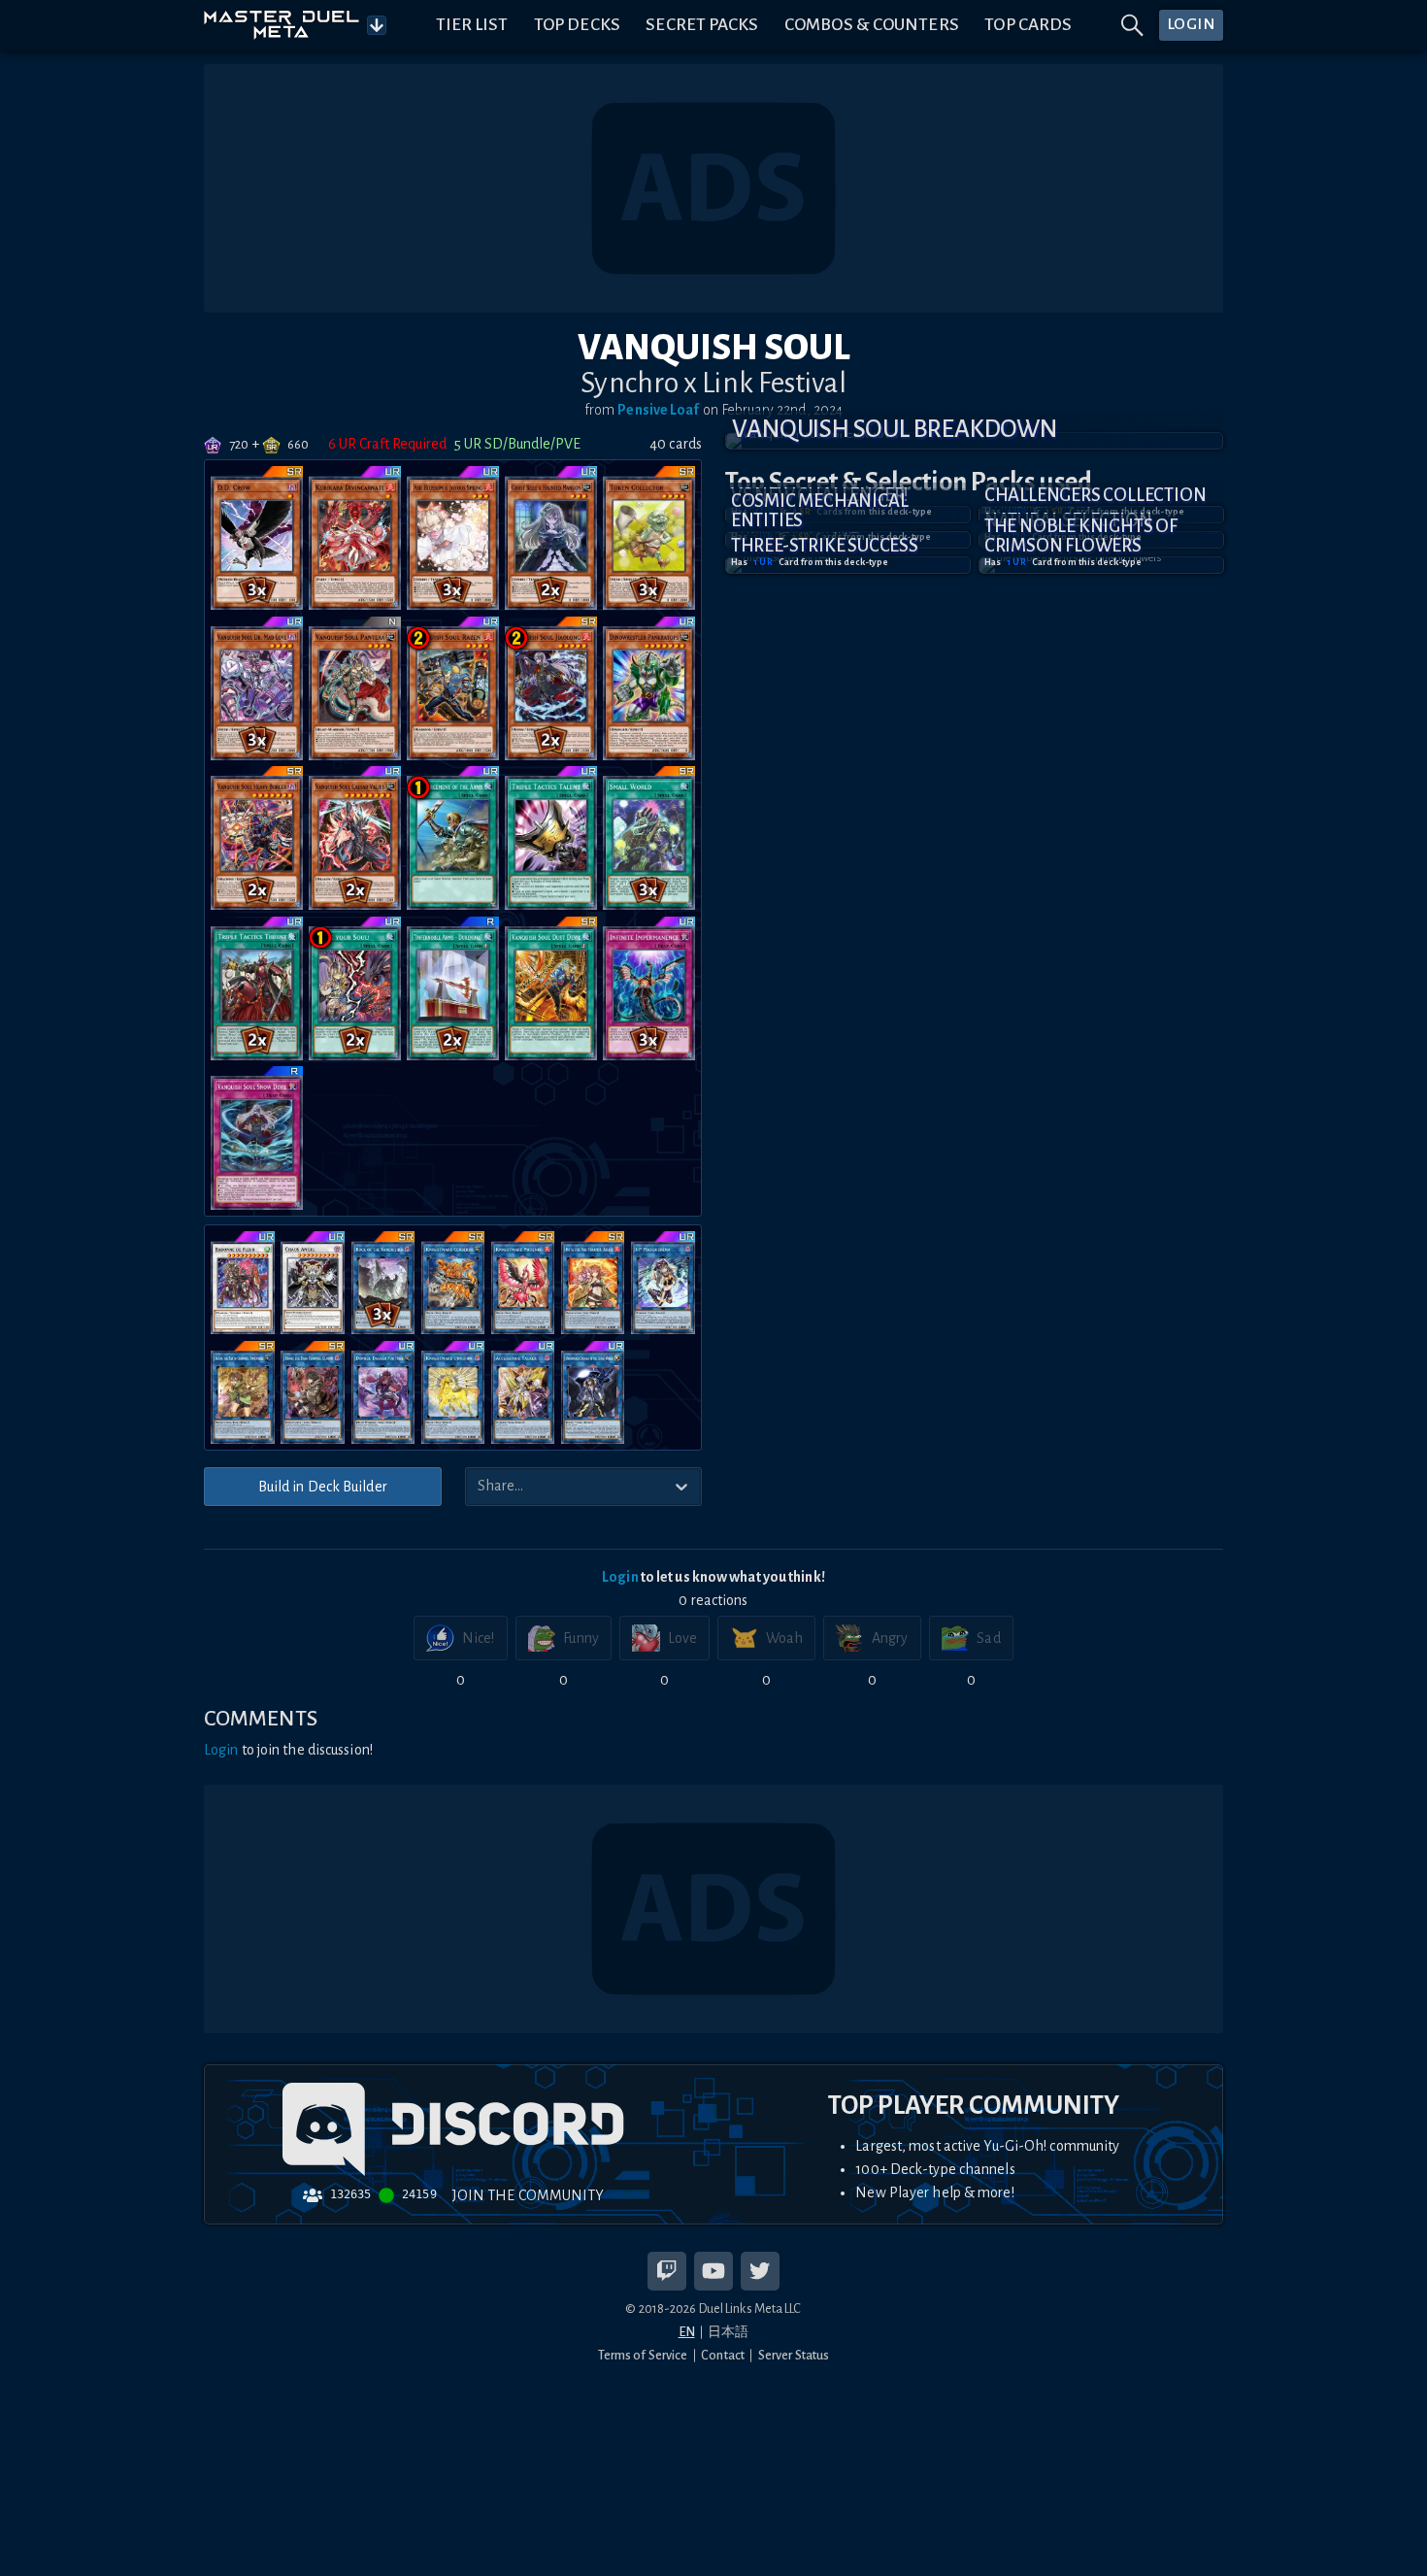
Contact (723, 2355)
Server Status (794, 2355)
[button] (974, 441)
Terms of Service (643, 2355)
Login (620, 1577)
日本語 (728, 2332)
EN (687, 2332)
